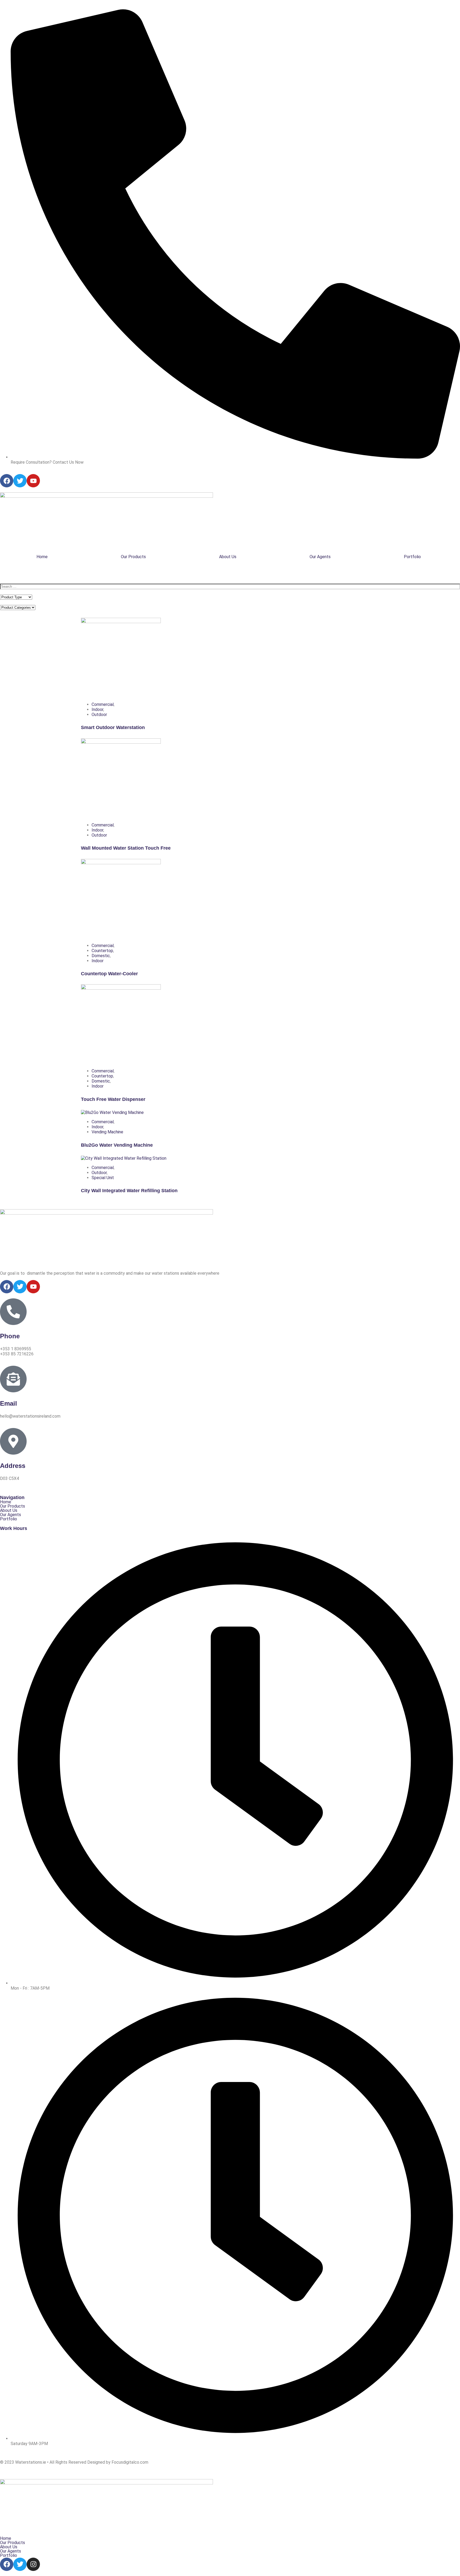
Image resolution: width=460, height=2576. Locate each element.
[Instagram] (33, 2564)
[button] (414, 557)
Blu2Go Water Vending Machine (117, 1145)
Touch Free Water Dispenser (113, 1099)
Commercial (103, 704)
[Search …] (230, 587)
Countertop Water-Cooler (109, 974)
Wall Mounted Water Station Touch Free (126, 848)
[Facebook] (7, 2564)
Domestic (101, 956)
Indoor (97, 709)
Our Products (133, 557)
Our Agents (320, 557)
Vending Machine (107, 1132)
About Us (228, 557)
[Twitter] (20, 2564)
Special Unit (103, 1178)
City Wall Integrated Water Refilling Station (129, 1191)
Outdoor (99, 715)
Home (42, 557)
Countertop (102, 951)
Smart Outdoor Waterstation (113, 727)
